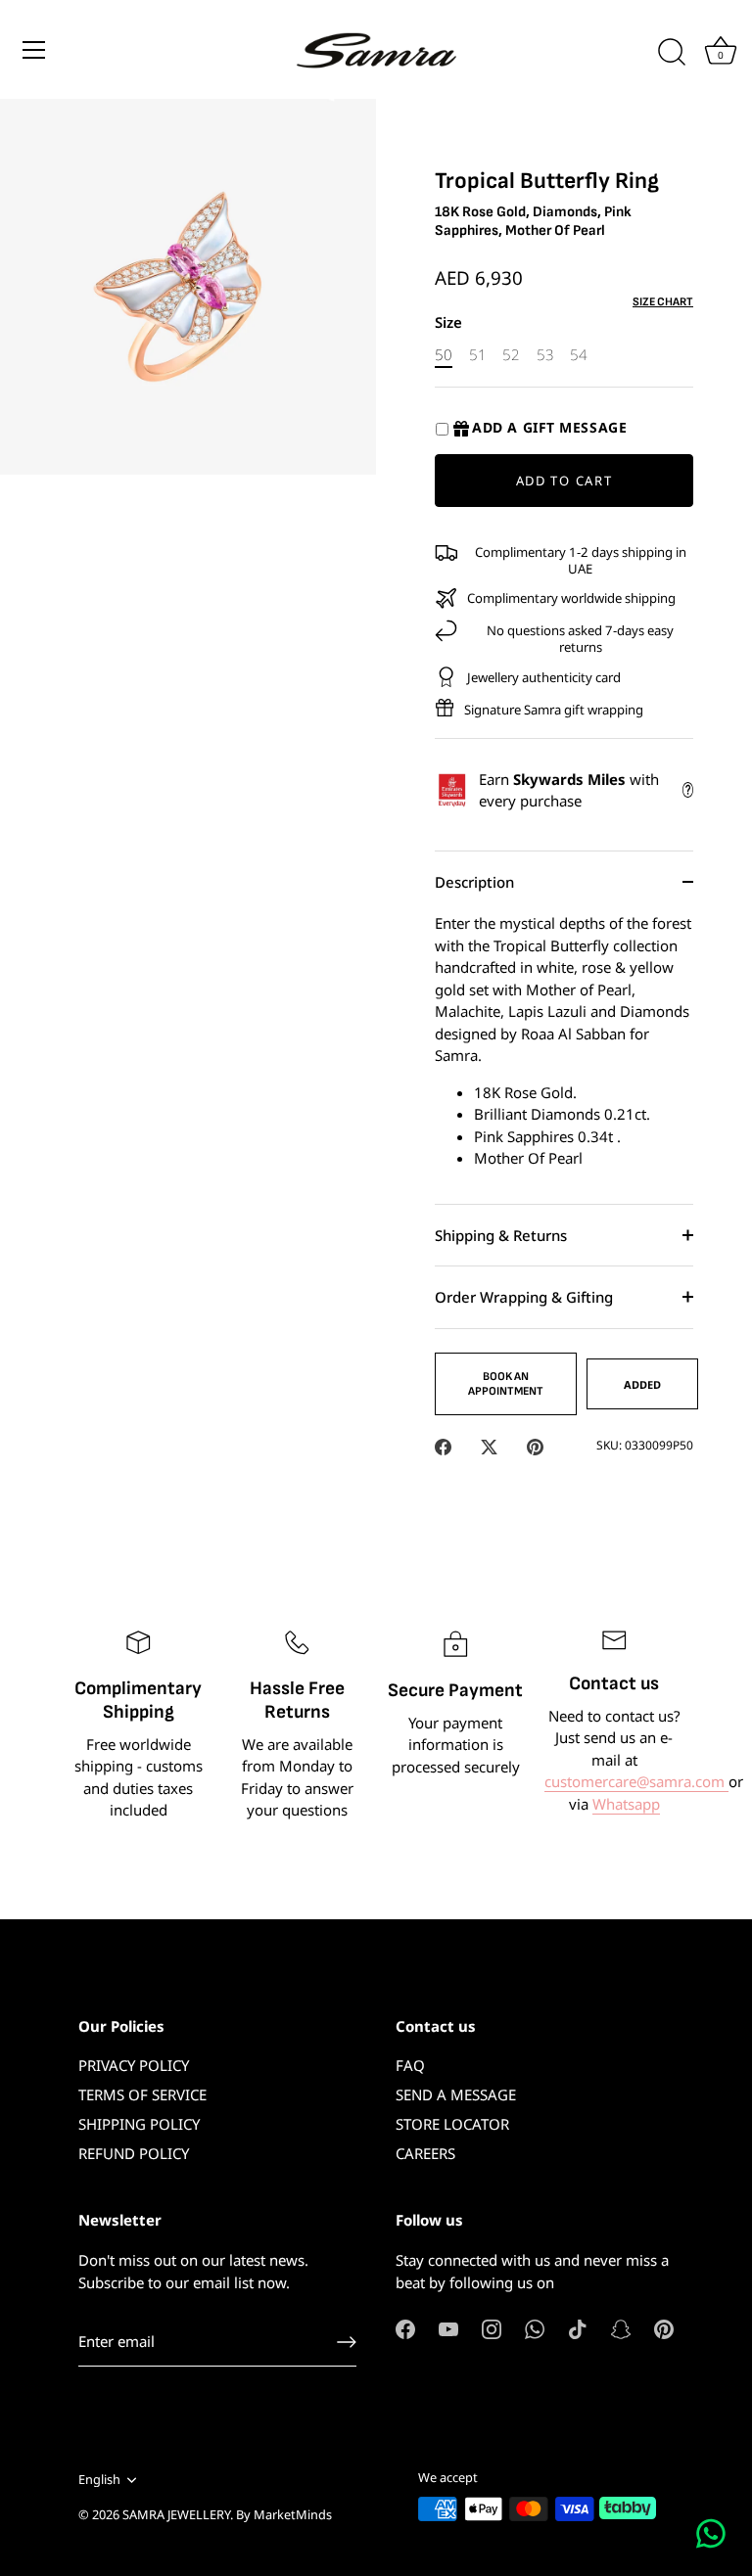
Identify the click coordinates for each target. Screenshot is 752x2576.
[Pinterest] (664, 2327)
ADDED (642, 1384)
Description (474, 882)
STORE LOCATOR (452, 2124)
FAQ (410, 2065)
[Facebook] (405, 2327)
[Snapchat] (621, 2327)
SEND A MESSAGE (456, 2094)
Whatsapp (626, 1804)
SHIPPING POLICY (139, 2124)
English (99, 2480)
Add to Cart (564, 481)
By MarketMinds (284, 2514)
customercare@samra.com (636, 1781)
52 (511, 354)
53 (545, 354)
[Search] (672, 53)
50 (444, 354)
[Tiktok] (578, 2327)
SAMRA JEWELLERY (176, 2514)
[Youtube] (448, 2327)
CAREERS (425, 2153)
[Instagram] (492, 2327)
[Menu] (34, 50)
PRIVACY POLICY (134, 2065)
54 (579, 354)
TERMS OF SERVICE (142, 2094)
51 (478, 354)
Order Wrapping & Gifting (524, 1297)
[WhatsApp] (535, 2327)
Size (448, 322)
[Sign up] (347, 2342)
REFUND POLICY (134, 2153)
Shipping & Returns (501, 1235)
